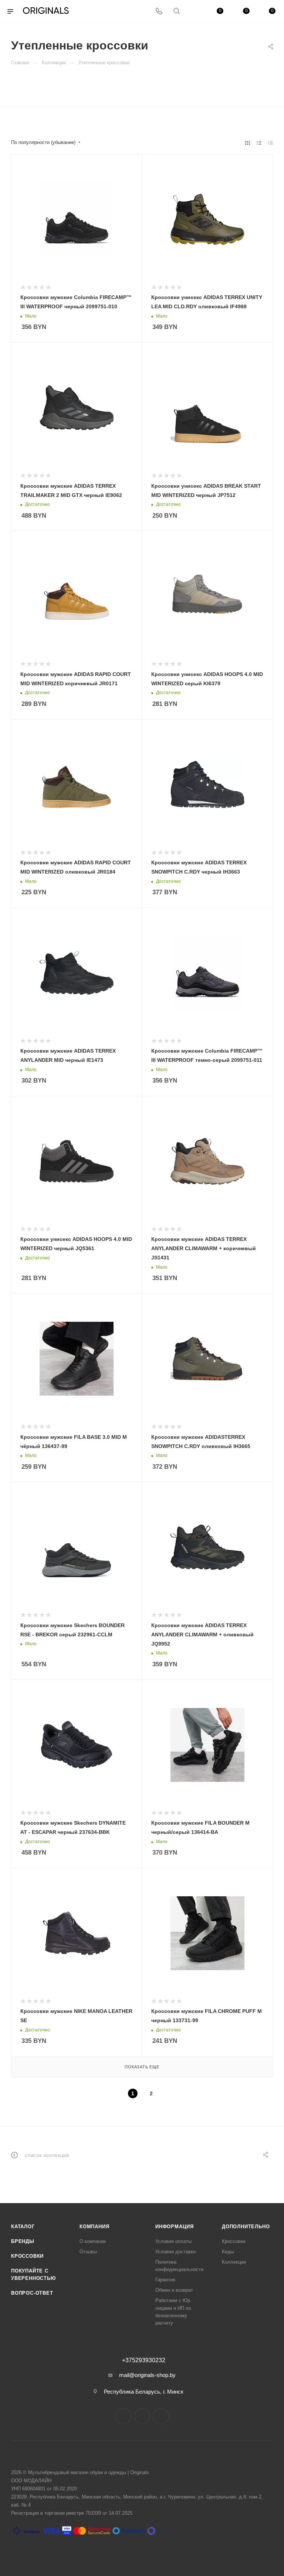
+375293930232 (144, 2360)
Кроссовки (27, 2256)
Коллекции (234, 2262)
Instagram (123, 2416)
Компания (94, 2227)
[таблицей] (271, 143)
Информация (175, 2227)
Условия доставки (175, 2252)
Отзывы (88, 2252)
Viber (161, 2416)
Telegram (142, 2416)
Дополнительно (246, 2227)
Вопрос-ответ (32, 2293)
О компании (93, 2241)
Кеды (228, 2252)
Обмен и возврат (174, 2290)
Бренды (23, 2241)
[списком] (259, 143)
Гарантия (165, 2280)
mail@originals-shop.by (147, 2375)
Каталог (23, 2227)
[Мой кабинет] (194, 12)
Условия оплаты (173, 2241)
